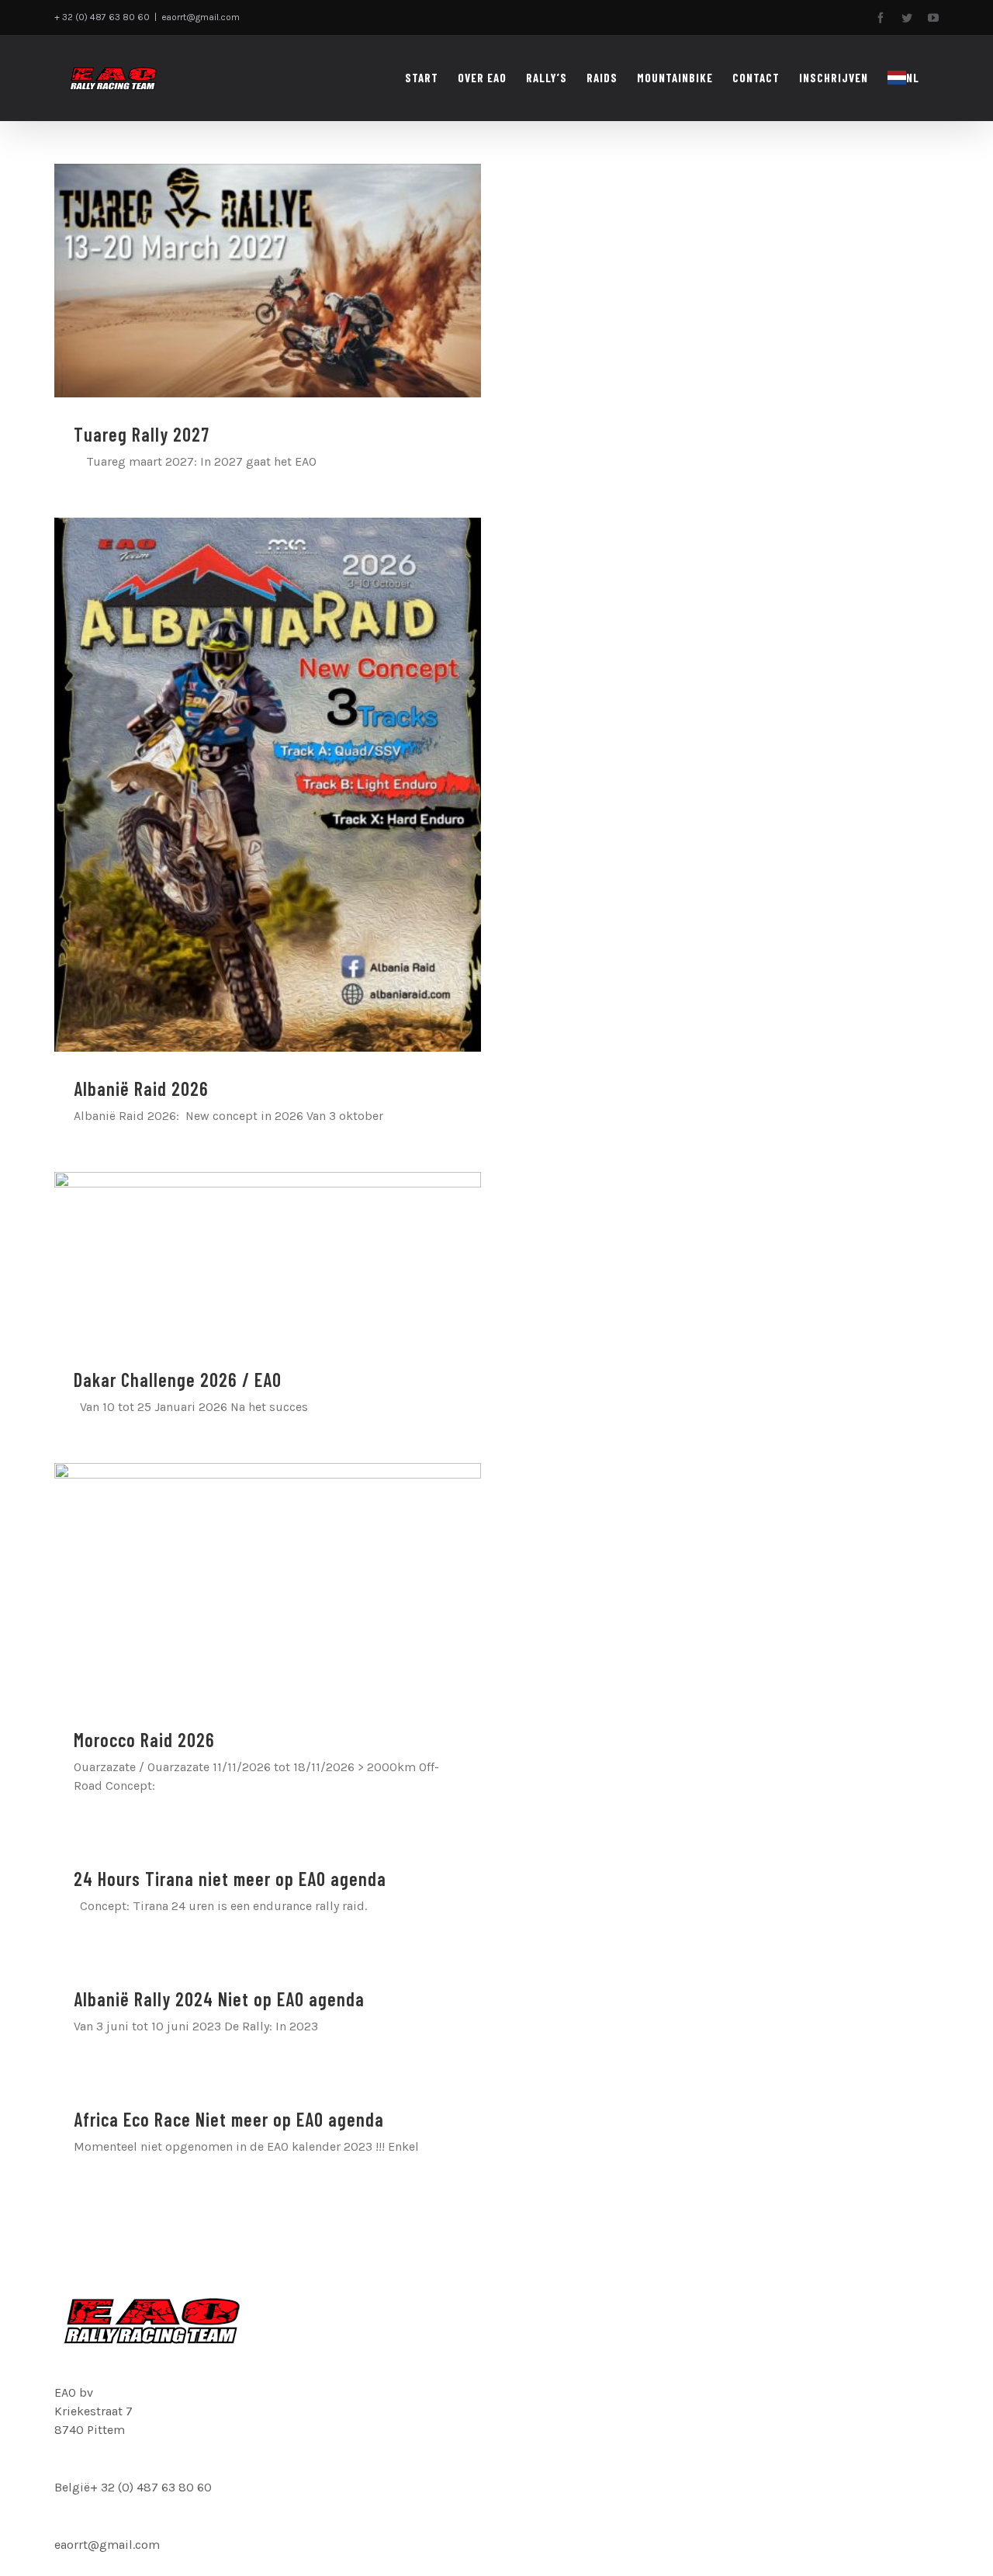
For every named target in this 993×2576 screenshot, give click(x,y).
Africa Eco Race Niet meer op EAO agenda (229, 2119)
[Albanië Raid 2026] (268, 785)
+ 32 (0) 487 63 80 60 (151, 2487)
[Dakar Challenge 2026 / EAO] (268, 1257)
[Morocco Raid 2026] (268, 1583)
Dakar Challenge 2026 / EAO (178, 1380)
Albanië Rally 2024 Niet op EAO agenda (219, 1999)
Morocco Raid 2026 (144, 1740)
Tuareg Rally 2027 (142, 434)
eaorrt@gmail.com (201, 17)
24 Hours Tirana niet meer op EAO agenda (230, 1879)
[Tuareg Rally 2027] (268, 281)
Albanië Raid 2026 (141, 1089)
